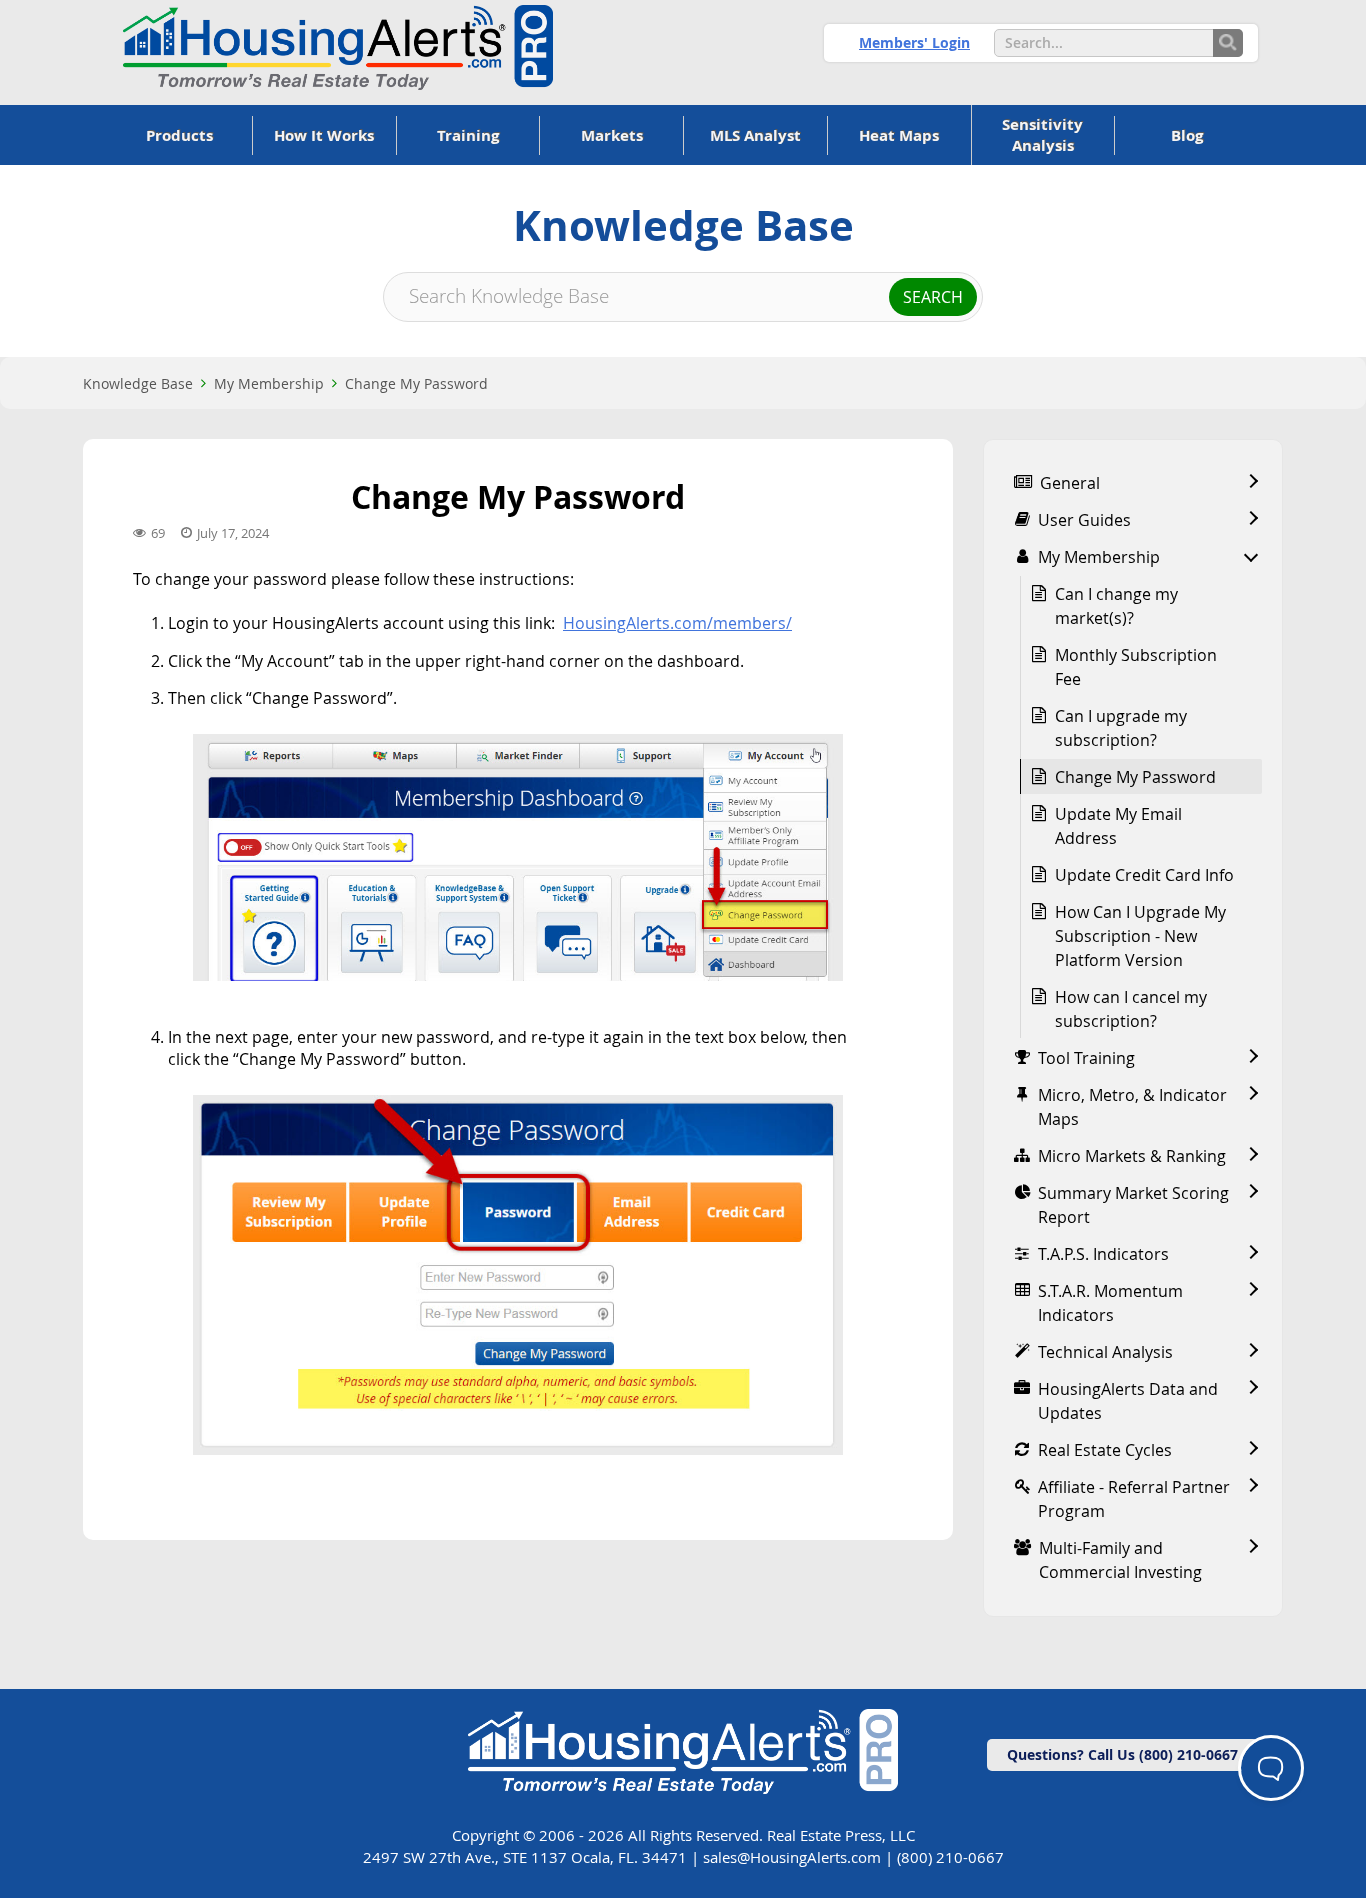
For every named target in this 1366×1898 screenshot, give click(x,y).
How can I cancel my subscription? (1131, 1009)
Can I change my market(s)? (1116, 606)
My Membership (269, 383)
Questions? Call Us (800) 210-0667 (1122, 1754)
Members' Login (914, 42)
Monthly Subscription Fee (1136, 667)
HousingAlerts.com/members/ (677, 623)
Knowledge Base (138, 383)
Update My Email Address (1118, 826)
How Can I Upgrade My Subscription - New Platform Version (1140, 936)
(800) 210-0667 (950, 1857)
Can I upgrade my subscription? (1121, 728)
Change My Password (416, 383)
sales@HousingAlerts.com (792, 1857)
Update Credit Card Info (1144, 875)
